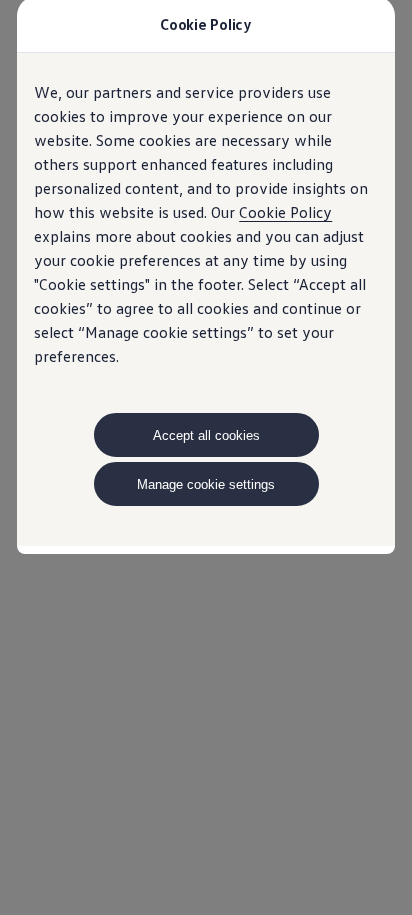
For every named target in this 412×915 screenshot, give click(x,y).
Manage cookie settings (206, 484)
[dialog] (206, 457)
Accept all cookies (206, 435)
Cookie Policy (285, 212)
